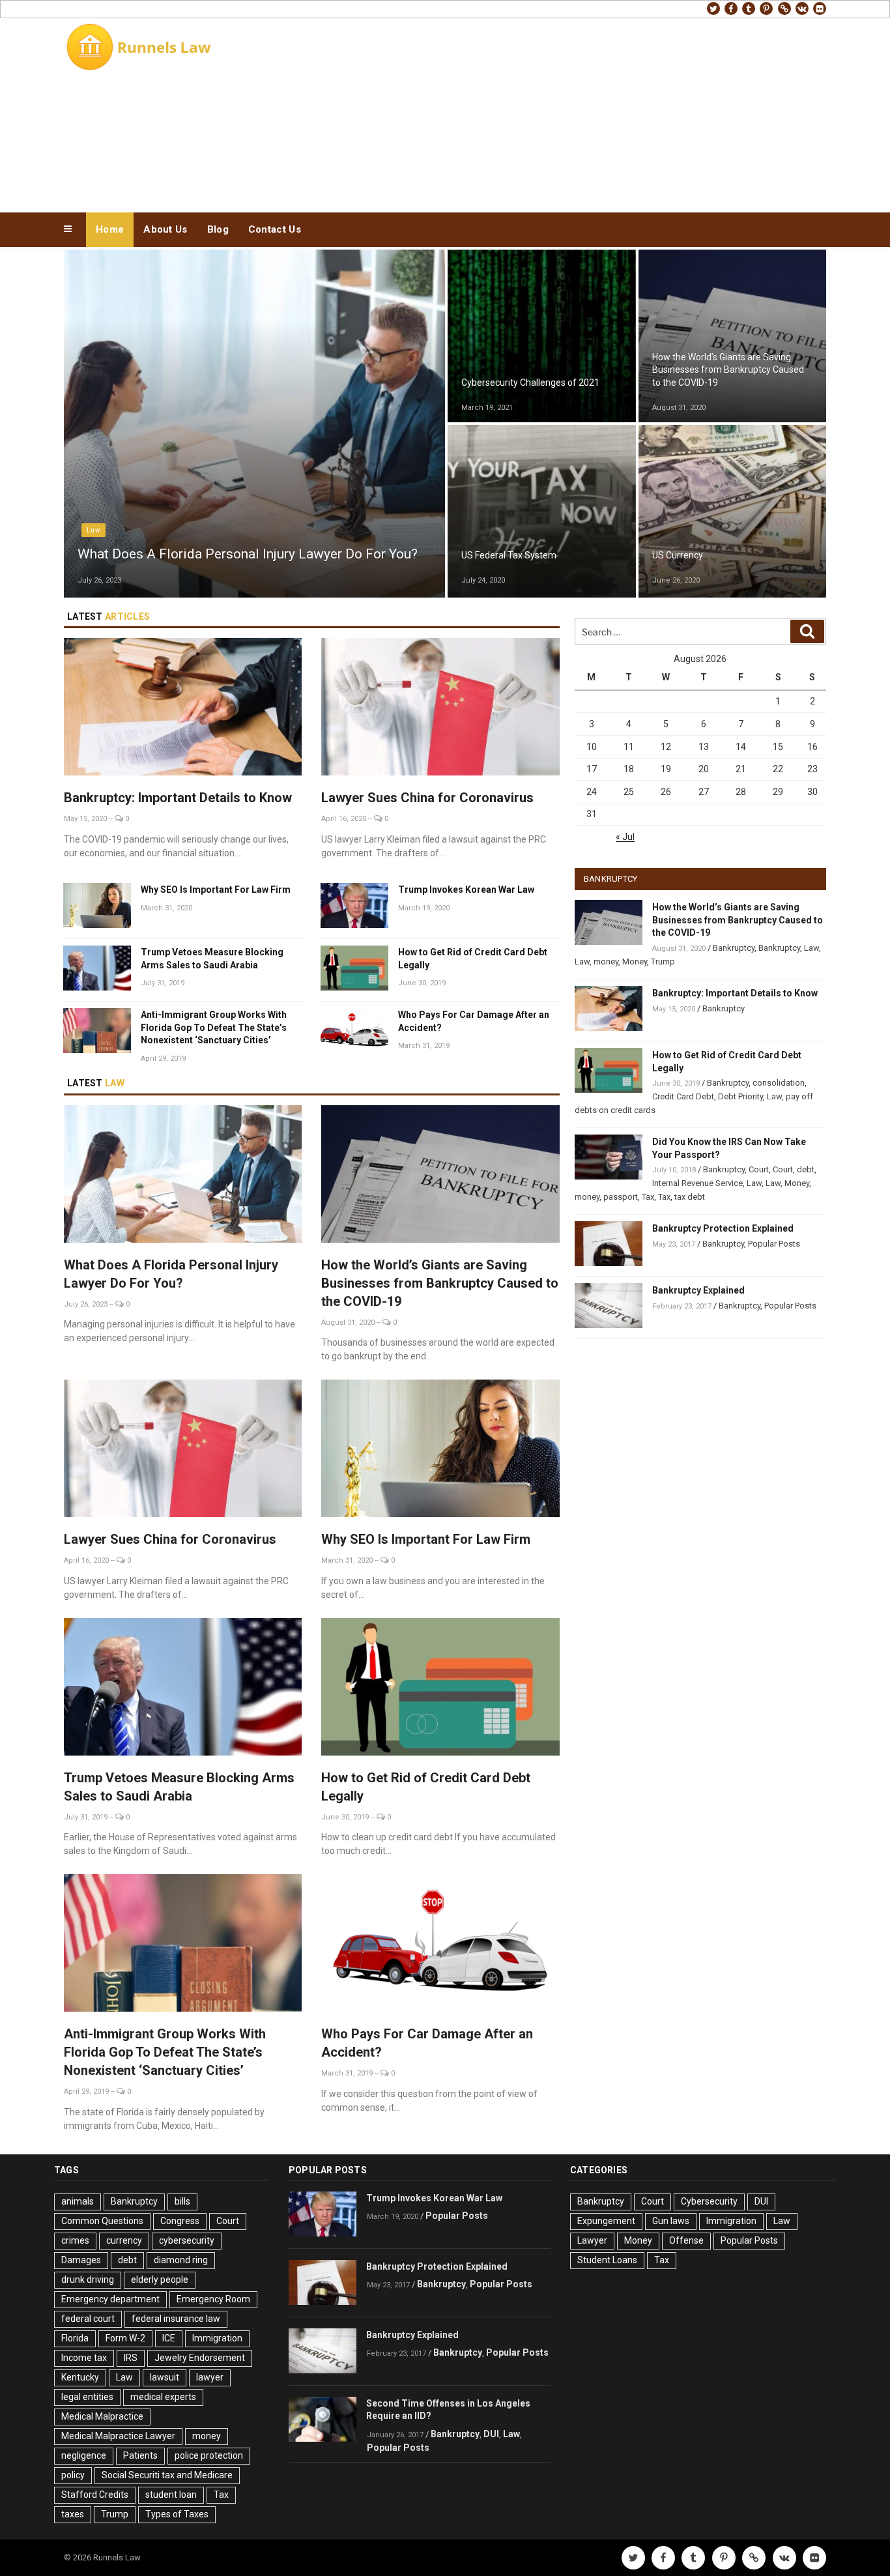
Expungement (606, 2221)
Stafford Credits (95, 2495)
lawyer (210, 2377)
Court (759, 1169)
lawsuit (165, 2377)
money (606, 962)
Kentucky (80, 2377)
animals (78, 2201)
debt (806, 1169)
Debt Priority (740, 1096)
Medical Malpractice (102, 2416)
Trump (663, 962)
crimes (75, 2240)
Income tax (84, 2358)
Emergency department (110, 2299)
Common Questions (102, 2221)
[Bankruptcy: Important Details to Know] (183, 709)
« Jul (625, 837)
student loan (171, 2495)
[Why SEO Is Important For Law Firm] (440, 1450)
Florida (75, 2338)
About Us (165, 229)
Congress (180, 2221)
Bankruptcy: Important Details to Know (178, 798)
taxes (73, 2514)
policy (73, 2475)
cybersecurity (187, 2240)
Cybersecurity (493, 357)
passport (621, 1197)
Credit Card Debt (683, 1096)
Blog (218, 229)
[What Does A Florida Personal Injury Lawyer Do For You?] (183, 1176)
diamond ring (181, 2260)
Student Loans (607, 2260)
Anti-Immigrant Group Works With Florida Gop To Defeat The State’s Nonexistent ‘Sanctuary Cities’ (214, 1027)
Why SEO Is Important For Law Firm (216, 890)
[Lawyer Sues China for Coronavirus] (440, 709)
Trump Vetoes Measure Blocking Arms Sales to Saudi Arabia (212, 959)
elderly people (160, 2279)
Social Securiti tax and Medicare (167, 2475)
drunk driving (88, 2279)
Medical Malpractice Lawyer (118, 2436)
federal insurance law (176, 2319)
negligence (84, 2455)
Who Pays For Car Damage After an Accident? (474, 1021)
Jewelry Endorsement (200, 2358)
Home (110, 229)
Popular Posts (774, 1244)
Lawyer (592, 2240)
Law (93, 530)
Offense (686, 2240)
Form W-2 (125, 2338)
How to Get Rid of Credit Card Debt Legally (473, 959)
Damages (81, 2260)
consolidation (779, 1083)
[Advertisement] (576, 112)
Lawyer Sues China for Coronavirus (427, 798)
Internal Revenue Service (697, 1183)
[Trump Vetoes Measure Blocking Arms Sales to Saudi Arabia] (183, 1689)
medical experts (163, 2397)
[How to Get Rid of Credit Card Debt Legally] (440, 1689)
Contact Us (275, 229)
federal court (88, 2319)
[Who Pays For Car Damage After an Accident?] (440, 1945)
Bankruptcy (680, 337)
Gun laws (671, 2221)
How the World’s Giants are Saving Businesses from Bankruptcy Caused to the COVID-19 (440, 1283)
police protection (209, 2455)
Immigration (217, 2338)
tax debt (690, 1197)
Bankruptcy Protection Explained (723, 1228)
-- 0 (119, 819)
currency (124, 2240)
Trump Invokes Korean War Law (466, 890)
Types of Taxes (177, 2514)
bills (182, 2201)
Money (481, 530)
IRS (131, 2358)
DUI (491, 2434)
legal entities (87, 2397)
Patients (140, 2455)
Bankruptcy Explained (698, 1290)
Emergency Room (213, 2299)
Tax (648, 1197)
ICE (169, 2338)
